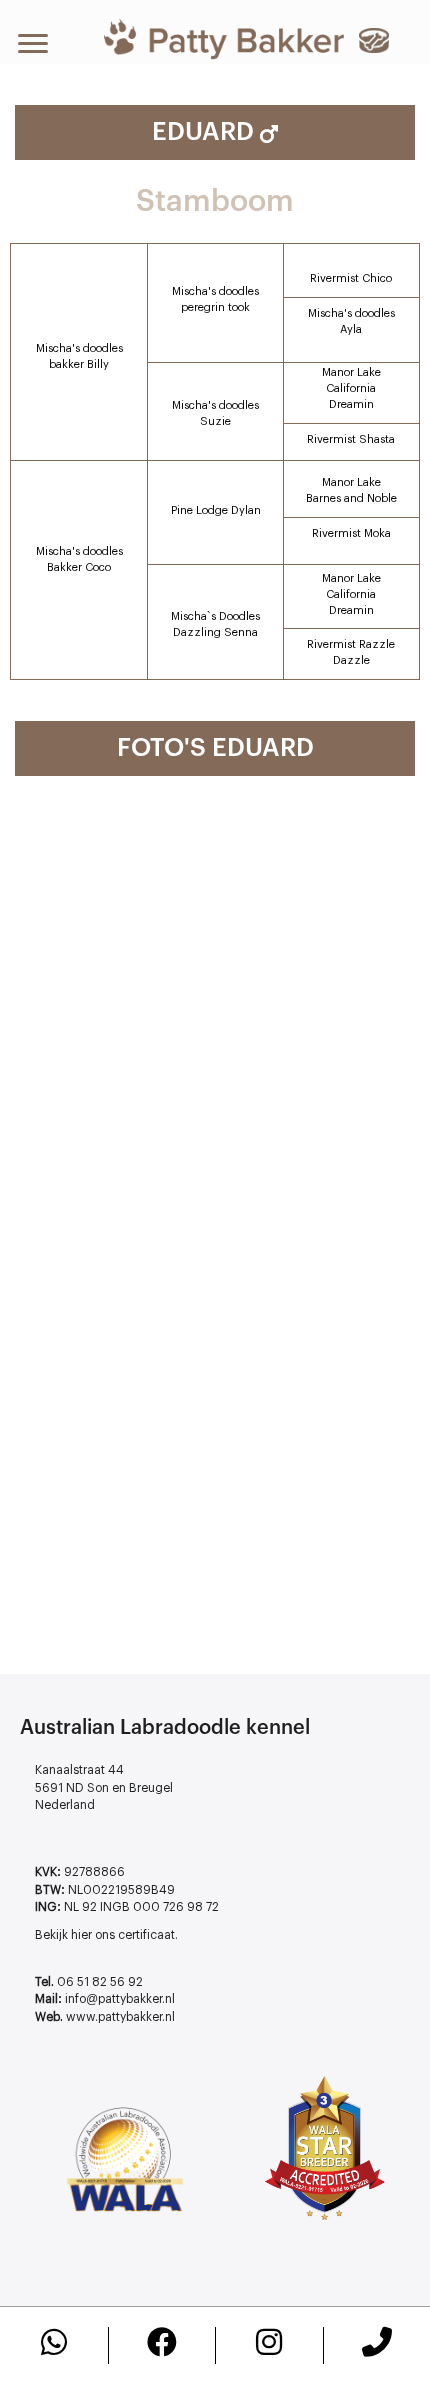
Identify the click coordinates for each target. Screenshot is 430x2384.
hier (81, 1935)
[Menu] (33, 44)
